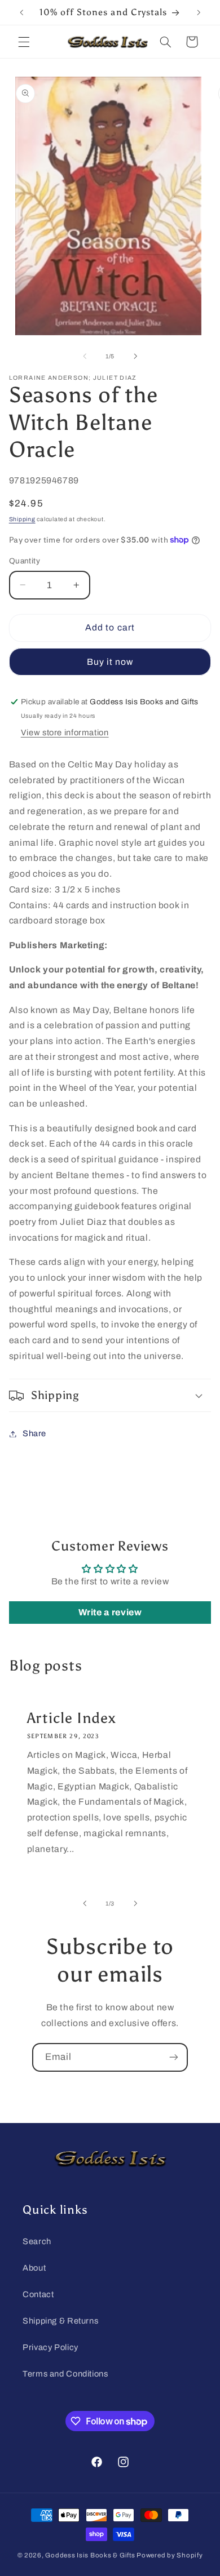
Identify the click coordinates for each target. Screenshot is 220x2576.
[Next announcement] (199, 12)
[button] (24, 42)
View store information (65, 732)
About (34, 2268)
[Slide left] (85, 356)
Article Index (71, 1718)
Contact (38, 2294)
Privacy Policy (50, 2347)
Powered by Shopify (170, 2555)
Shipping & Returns (60, 2321)
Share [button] (34, 1433)
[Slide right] (135, 356)
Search (37, 2241)
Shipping (22, 519)
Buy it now (110, 662)
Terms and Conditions (65, 2374)
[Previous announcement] (21, 12)
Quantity (25, 561)
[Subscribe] (174, 2057)
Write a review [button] (110, 1612)
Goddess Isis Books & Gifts (90, 2555)
